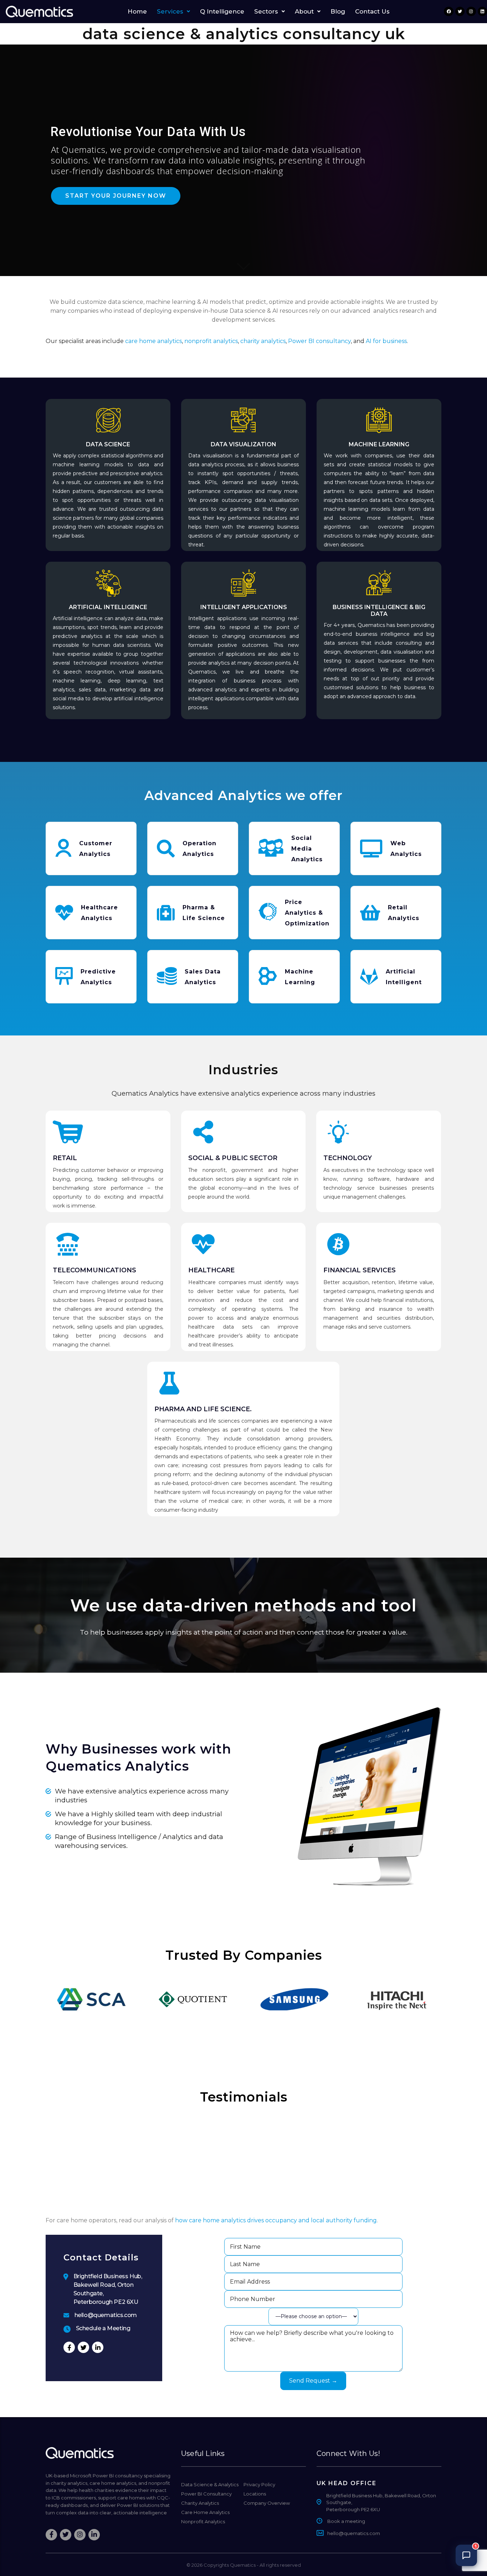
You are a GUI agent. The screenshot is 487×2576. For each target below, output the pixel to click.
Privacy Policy (259, 2484)
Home (137, 12)
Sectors (266, 12)
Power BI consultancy (319, 341)
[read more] (243, 640)
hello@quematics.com (106, 2315)
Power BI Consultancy (206, 2494)
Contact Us (372, 12)
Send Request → (313, 2381)
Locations (255, 2494)
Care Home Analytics (205, 2512)
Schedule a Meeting (103, 2328)
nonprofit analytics (211, 341)
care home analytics (153, 341)
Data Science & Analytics (210, 2484)
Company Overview (267, 2503)
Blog (338, 12)
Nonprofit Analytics (203, 2522)
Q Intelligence (222, 12)
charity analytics (263, 341)
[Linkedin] (482, 11)
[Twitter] (460, 11)
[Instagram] (471, 11)
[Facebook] (448, 11)
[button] (173, 12)
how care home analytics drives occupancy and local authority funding (276, 2220)
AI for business (386, 341)
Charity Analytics (200, 2503)
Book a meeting (346, 2521)
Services (170, 12)
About (304, 12)
